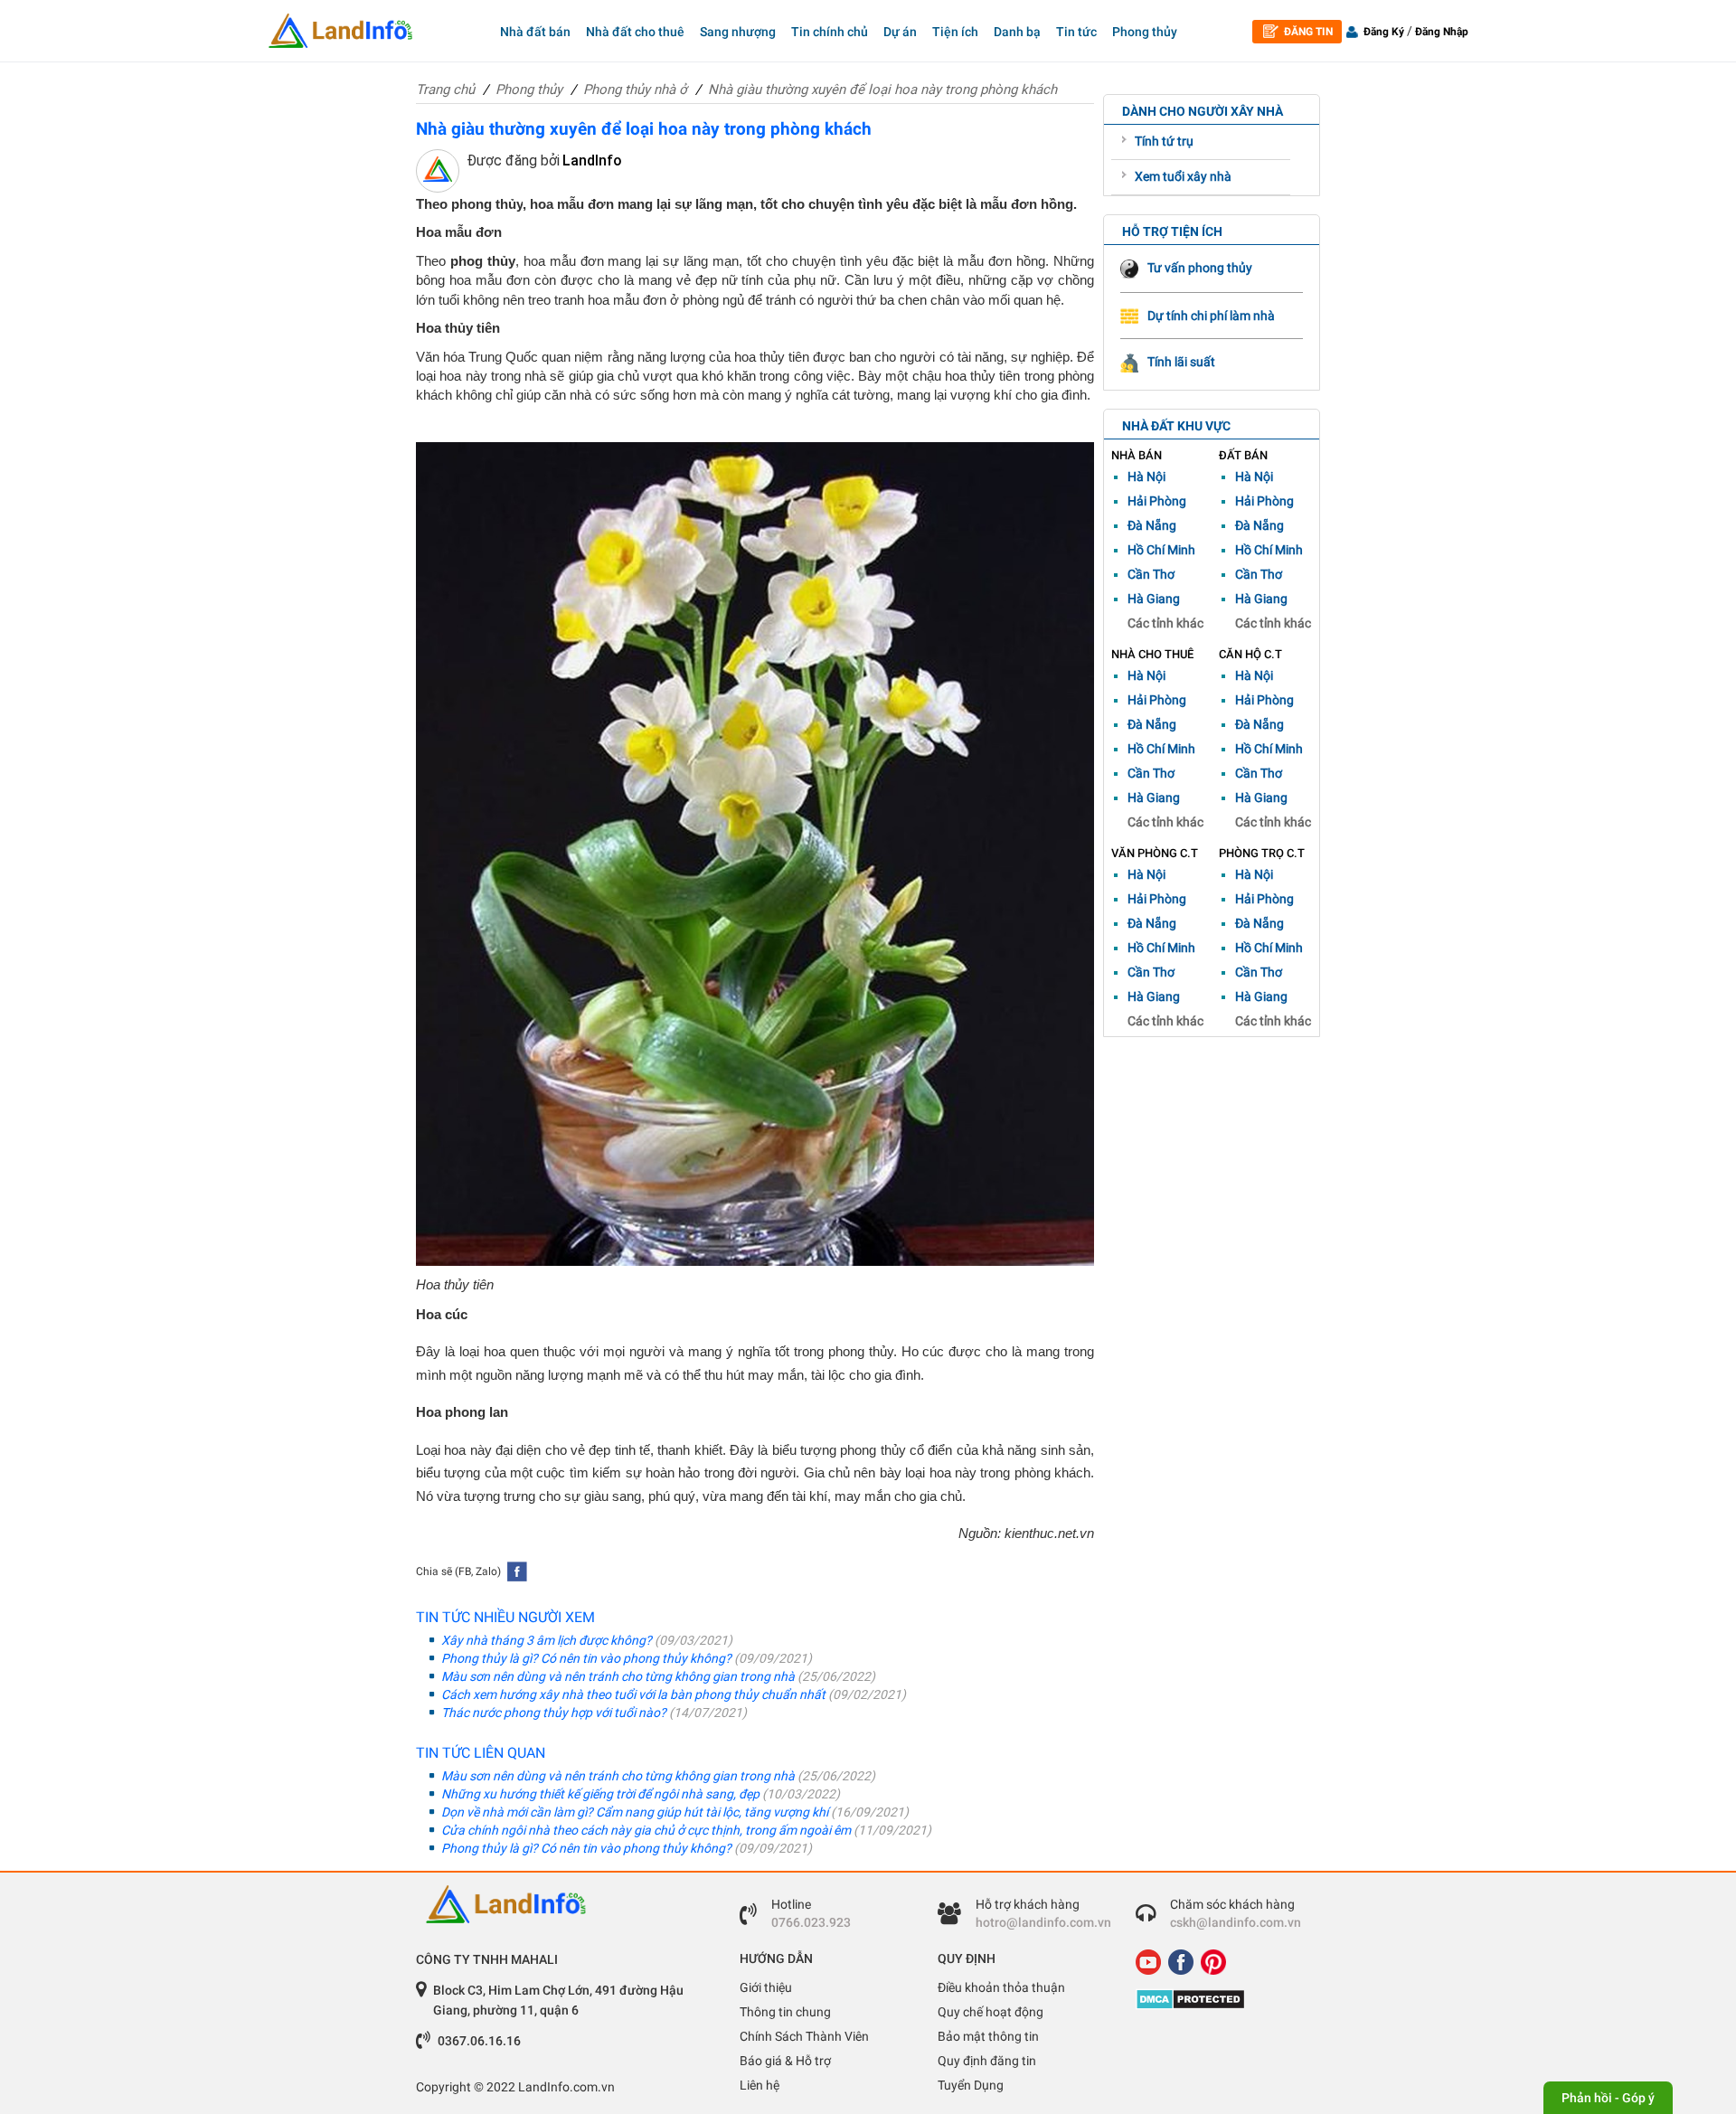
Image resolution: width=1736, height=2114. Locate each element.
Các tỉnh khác (1165, 623)
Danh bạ (1017, 32)
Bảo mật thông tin (988, 2036)
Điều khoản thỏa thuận (1001, 1987)
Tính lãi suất (1181, 362)
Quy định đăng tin (987, 2061)
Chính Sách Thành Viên (804, 2036)
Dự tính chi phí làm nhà (1211, 316)
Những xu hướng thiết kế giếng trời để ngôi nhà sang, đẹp (639, 1794)
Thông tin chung (785, 2012)
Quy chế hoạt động (991, 2012)
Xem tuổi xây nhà (1183, 176)
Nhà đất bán (535, 32)
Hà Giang (1154, 599)
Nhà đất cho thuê (635, 32)
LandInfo (592, 160)
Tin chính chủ (830, 32)
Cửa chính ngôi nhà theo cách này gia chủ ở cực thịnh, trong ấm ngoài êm (685, 1830)
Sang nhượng (738, 32)
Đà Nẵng (1152, 525)
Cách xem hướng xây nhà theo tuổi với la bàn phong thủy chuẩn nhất (672, 1694)
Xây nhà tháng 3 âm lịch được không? (585, 1640)
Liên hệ (759, 2085)
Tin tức (1076, 32)
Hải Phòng (1157, 501)
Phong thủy (1145, 32)
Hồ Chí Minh (1161, 550)
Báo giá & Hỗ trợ (785, 2061)
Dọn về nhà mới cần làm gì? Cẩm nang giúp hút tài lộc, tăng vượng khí (674, 1812)
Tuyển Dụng (971, 2085)
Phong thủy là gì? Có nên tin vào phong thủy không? (625, 1658)
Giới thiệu (766, 1987)
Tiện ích (955, 32)
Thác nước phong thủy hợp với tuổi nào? (593, 1713)
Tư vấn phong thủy (1200, 268)
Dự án (900, 32)
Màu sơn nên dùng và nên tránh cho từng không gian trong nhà (657, 1676)
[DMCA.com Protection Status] (1221, 1999)
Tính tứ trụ (1164, 141)
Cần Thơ (1151, 574)
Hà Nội (1146, 477)
